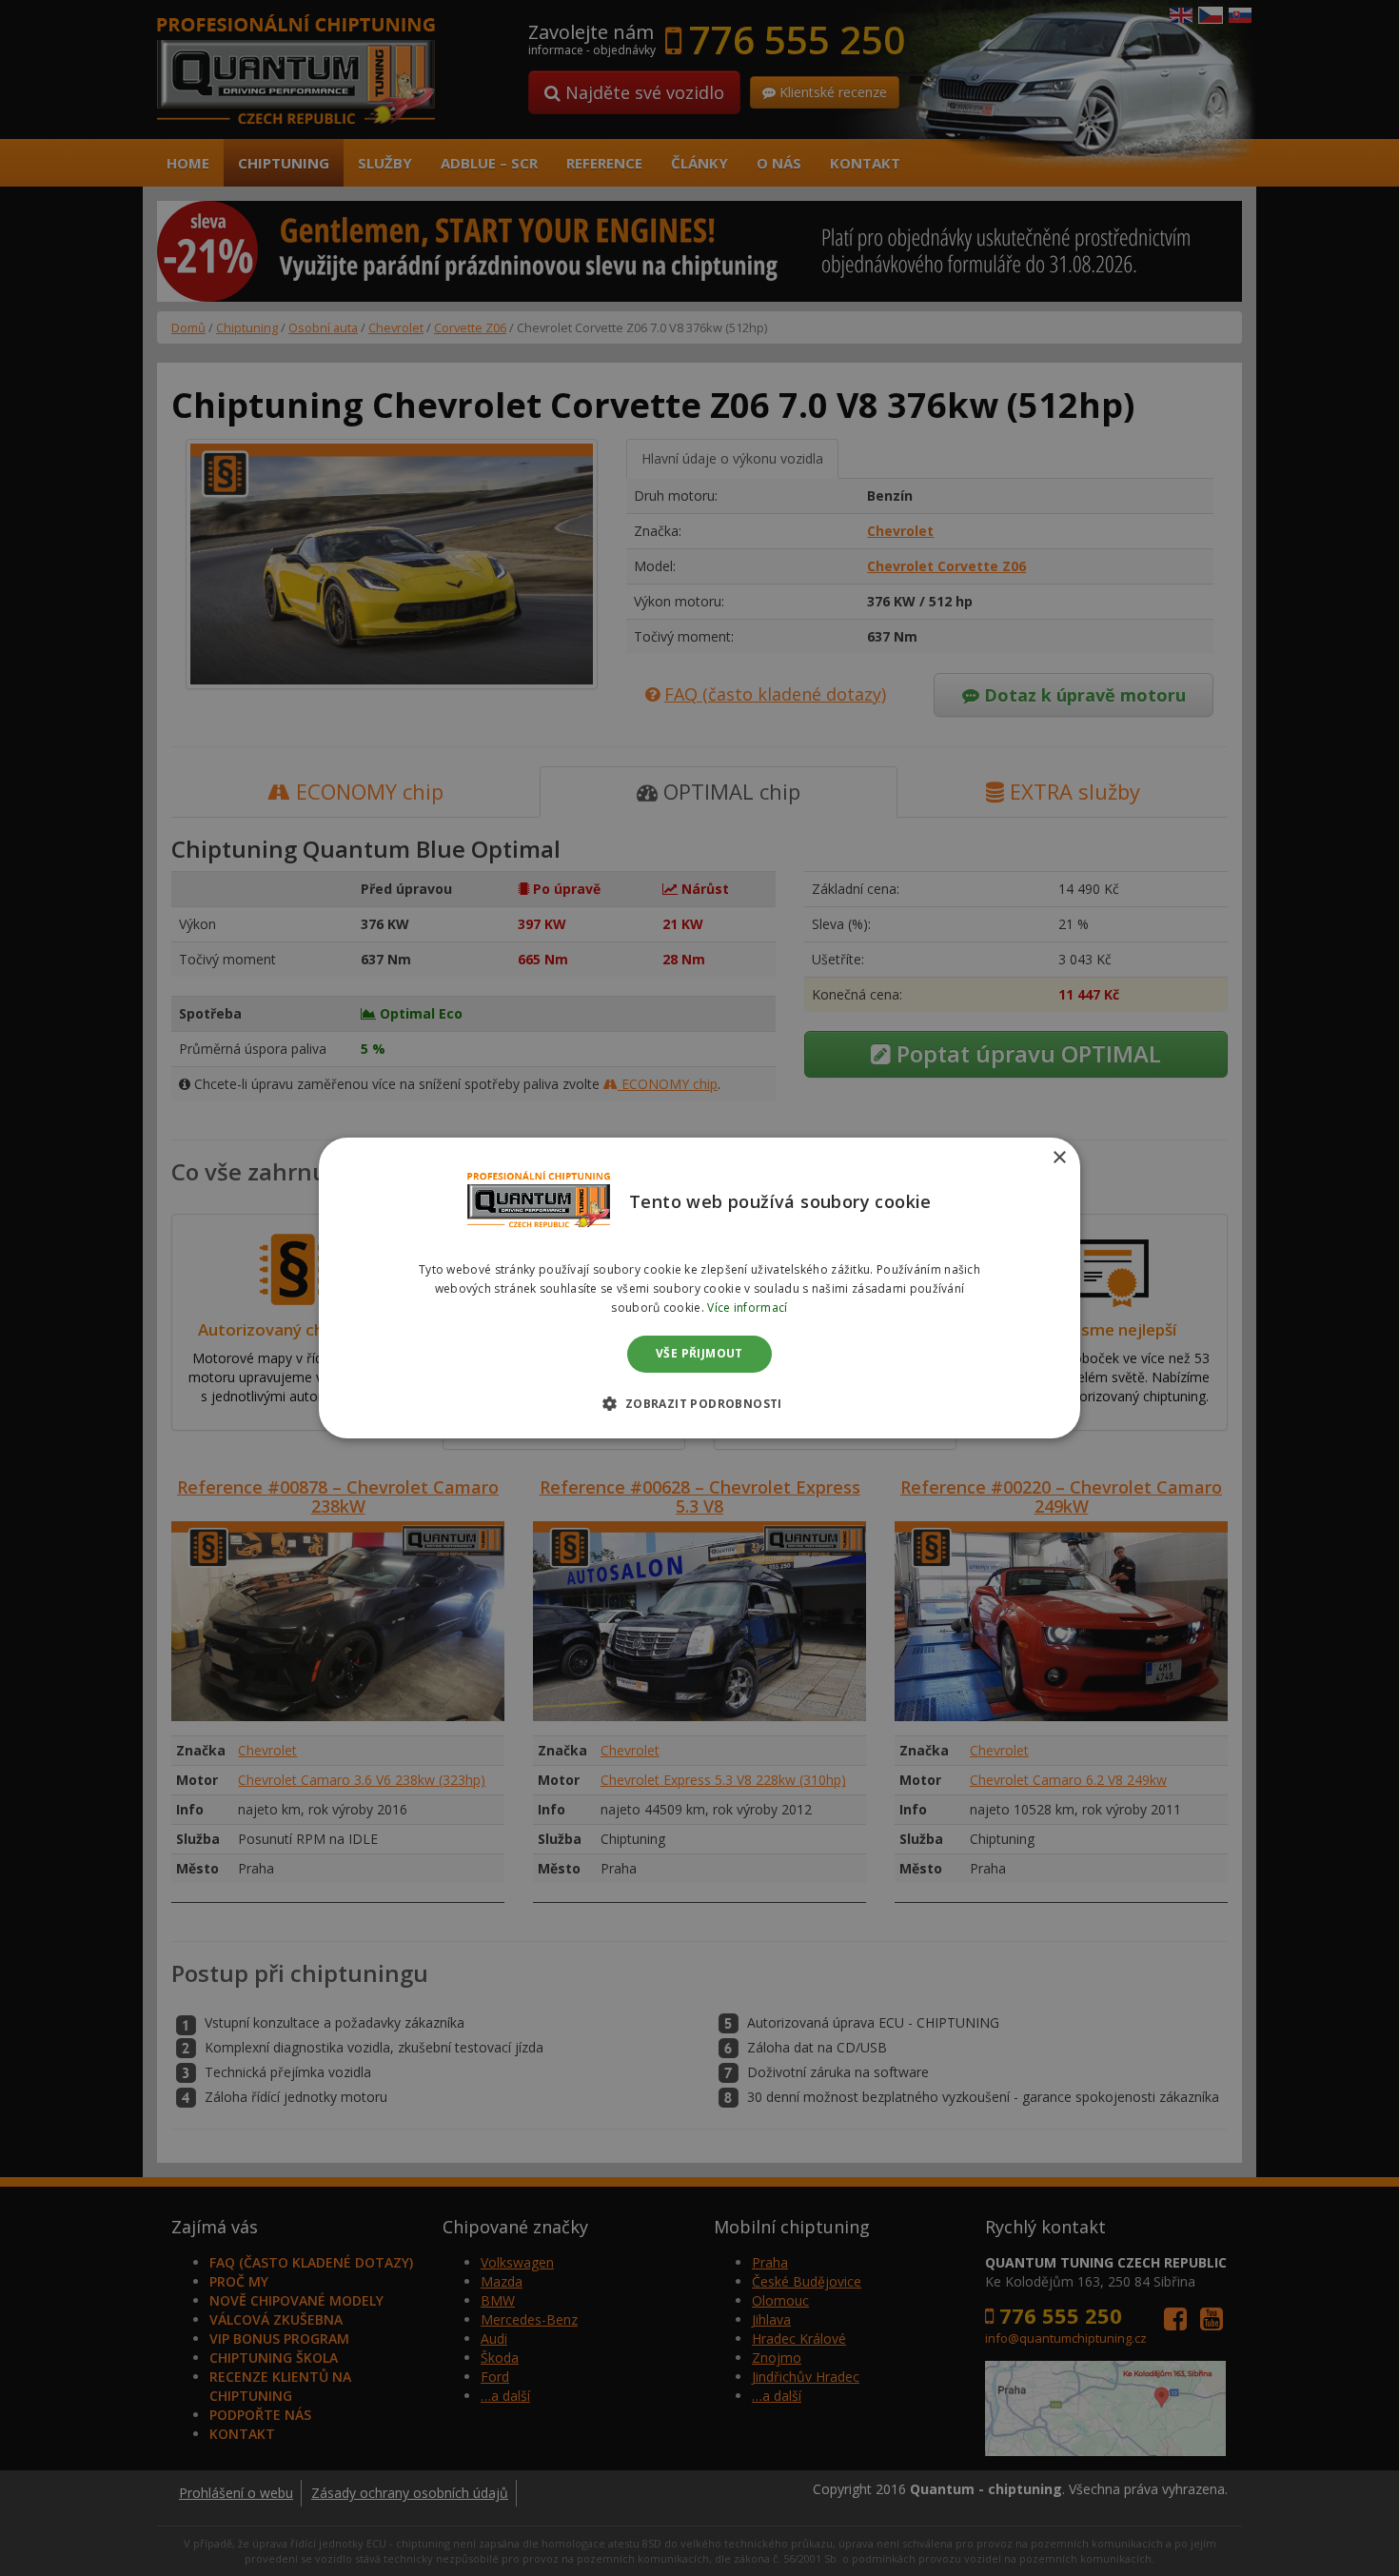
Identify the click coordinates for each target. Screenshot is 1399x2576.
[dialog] (699, 1288)
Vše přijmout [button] (699, 1354)
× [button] (1059, 1158)
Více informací (747, 1308)
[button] (699, 1403)
